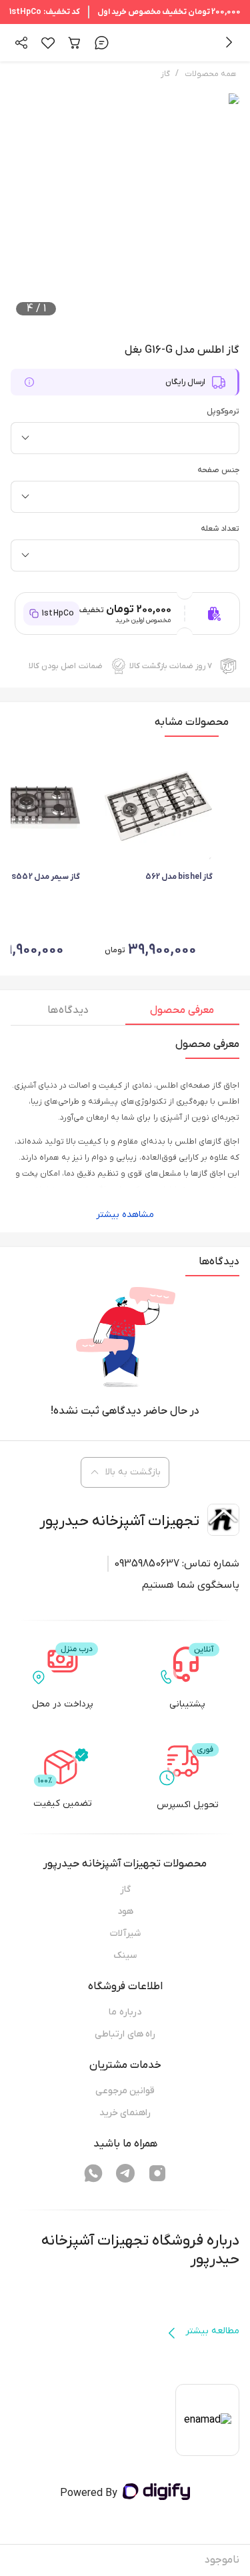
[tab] (183, 1014)
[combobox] (125, 438)
